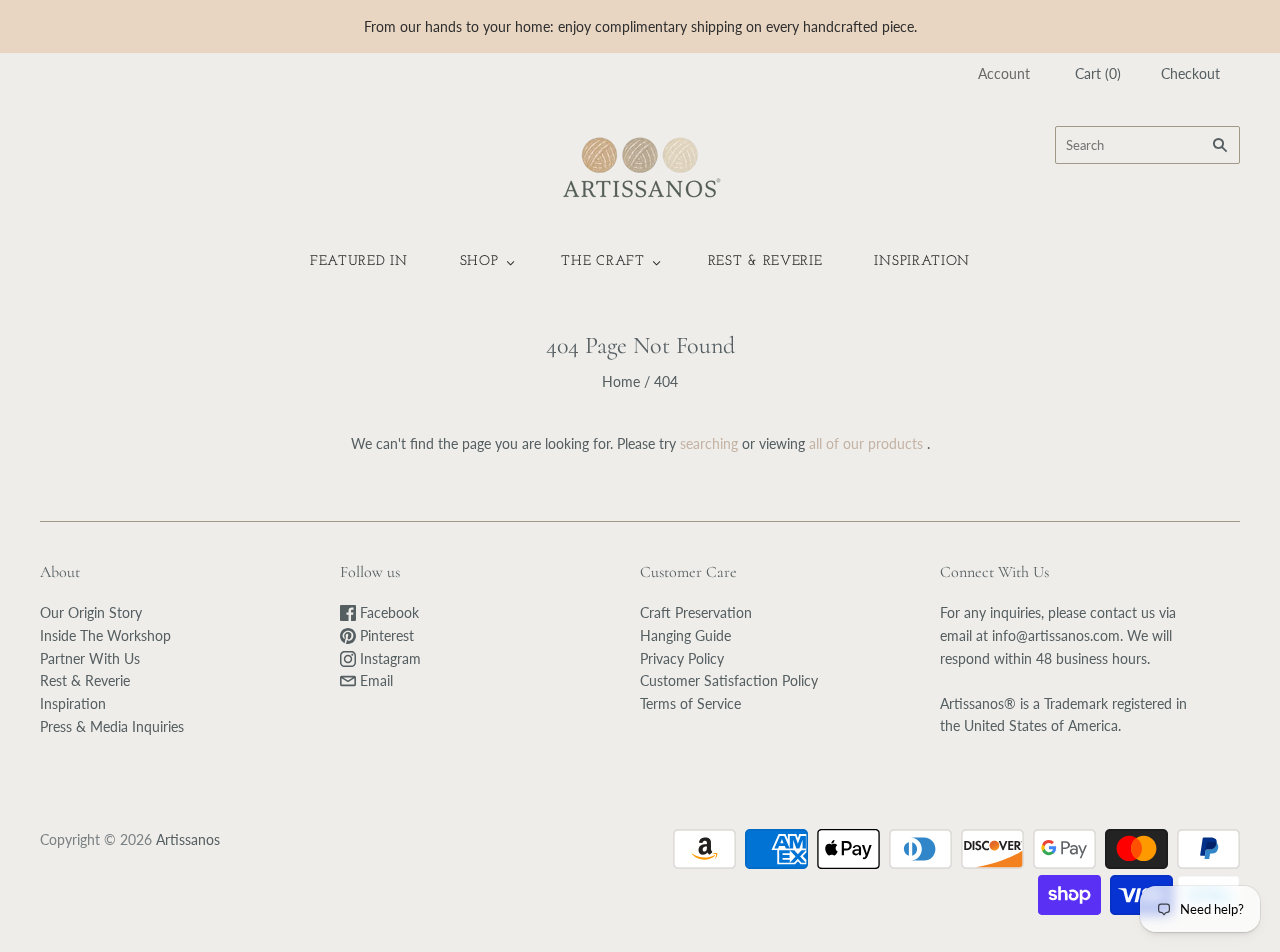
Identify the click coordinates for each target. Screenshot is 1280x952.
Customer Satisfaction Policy (729, 680)
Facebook (387, 612)
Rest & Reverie (765, 261)
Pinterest (385, 635)
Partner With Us (90, 658)
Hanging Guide (685, 635)
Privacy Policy (682, 658)
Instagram (388, 658)
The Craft (602, 261)
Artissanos (188, 839)
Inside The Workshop (105, 635)
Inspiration (922, 261)
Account (1004, 73)
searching (709, 443)
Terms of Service (690, 703)
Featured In (359, 261)
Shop (479, 261)
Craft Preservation (696, 612)
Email (374, 680)
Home (621, 381)
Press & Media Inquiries (112, 726)
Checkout (1190, 73)
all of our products (866, 443)
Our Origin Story (91, 612)
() (1098, 73)
